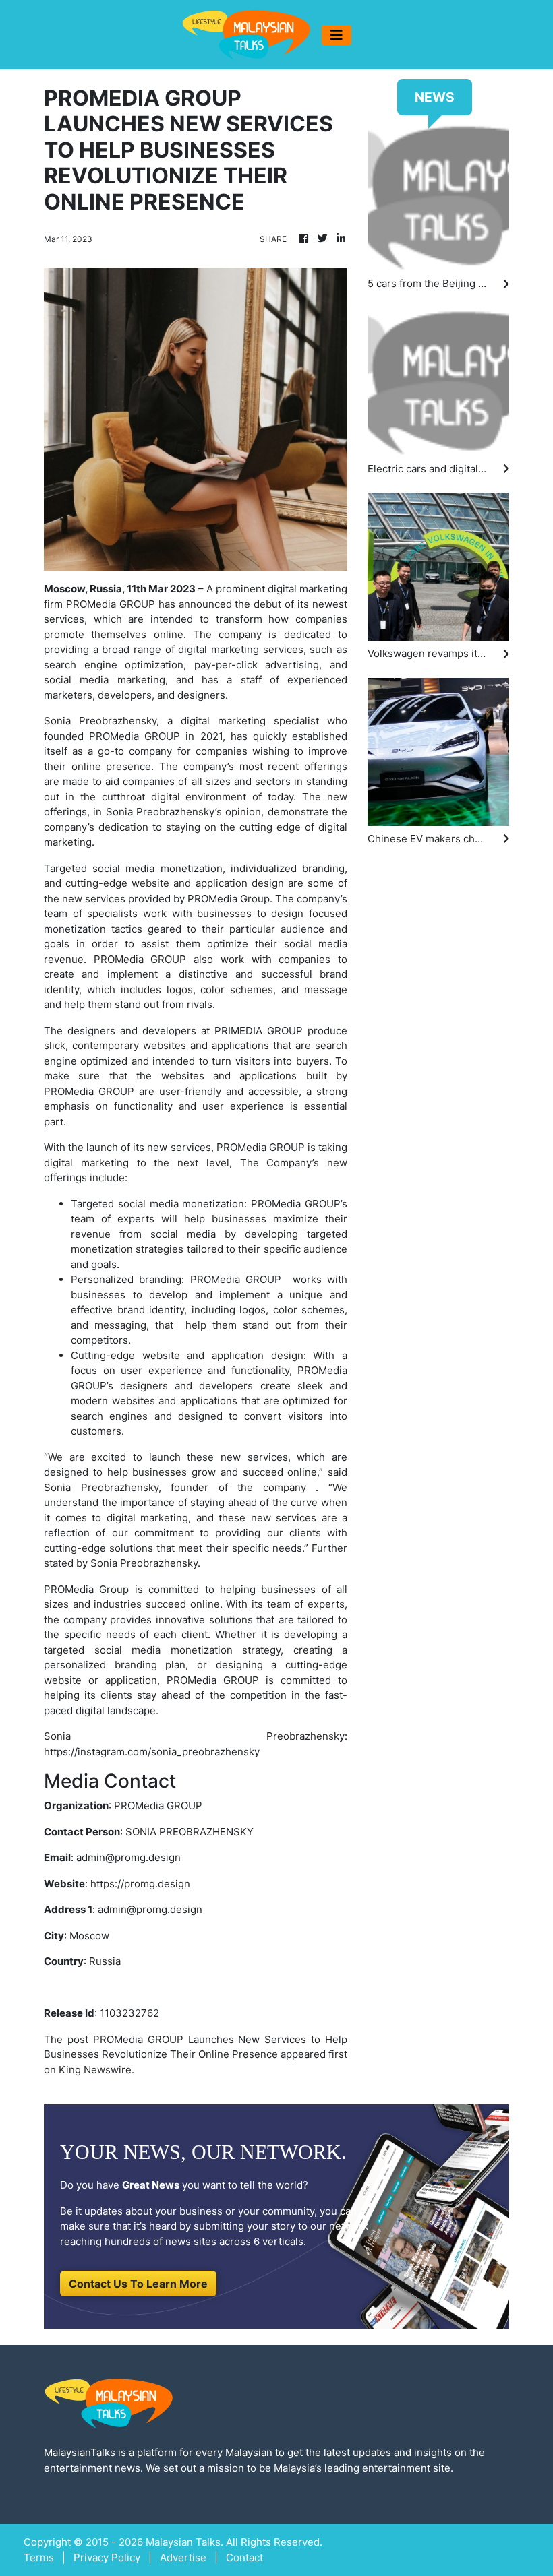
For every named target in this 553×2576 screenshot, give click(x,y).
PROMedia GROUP (111, 604)
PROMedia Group (229, 899)
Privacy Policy (107, 2557)
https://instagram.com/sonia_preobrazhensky (152, 1752)
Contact (244, 2557)
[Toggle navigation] (337, 35)
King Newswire (95, 2070)
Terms (39, 2557)
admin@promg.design (128, 1857)
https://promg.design (140, 1884)
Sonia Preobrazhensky (100, 721)
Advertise (183, 2557)
